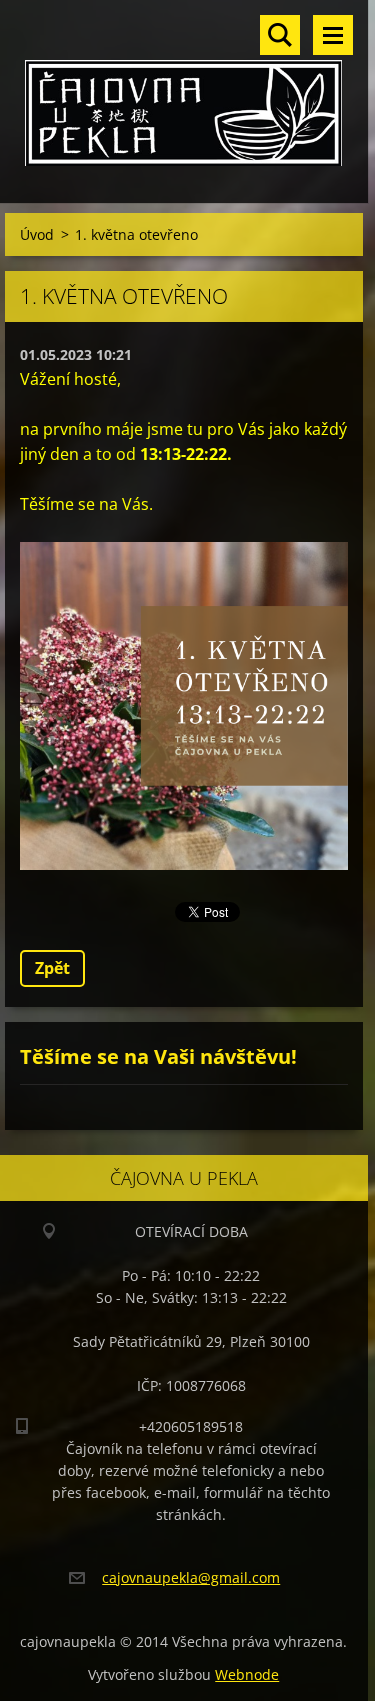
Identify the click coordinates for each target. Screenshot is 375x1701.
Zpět (52, 968)
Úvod (37, 234)
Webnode (247, 1674)
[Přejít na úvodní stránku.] (184, 89)
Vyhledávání (280, 35)
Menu (333, 35)
